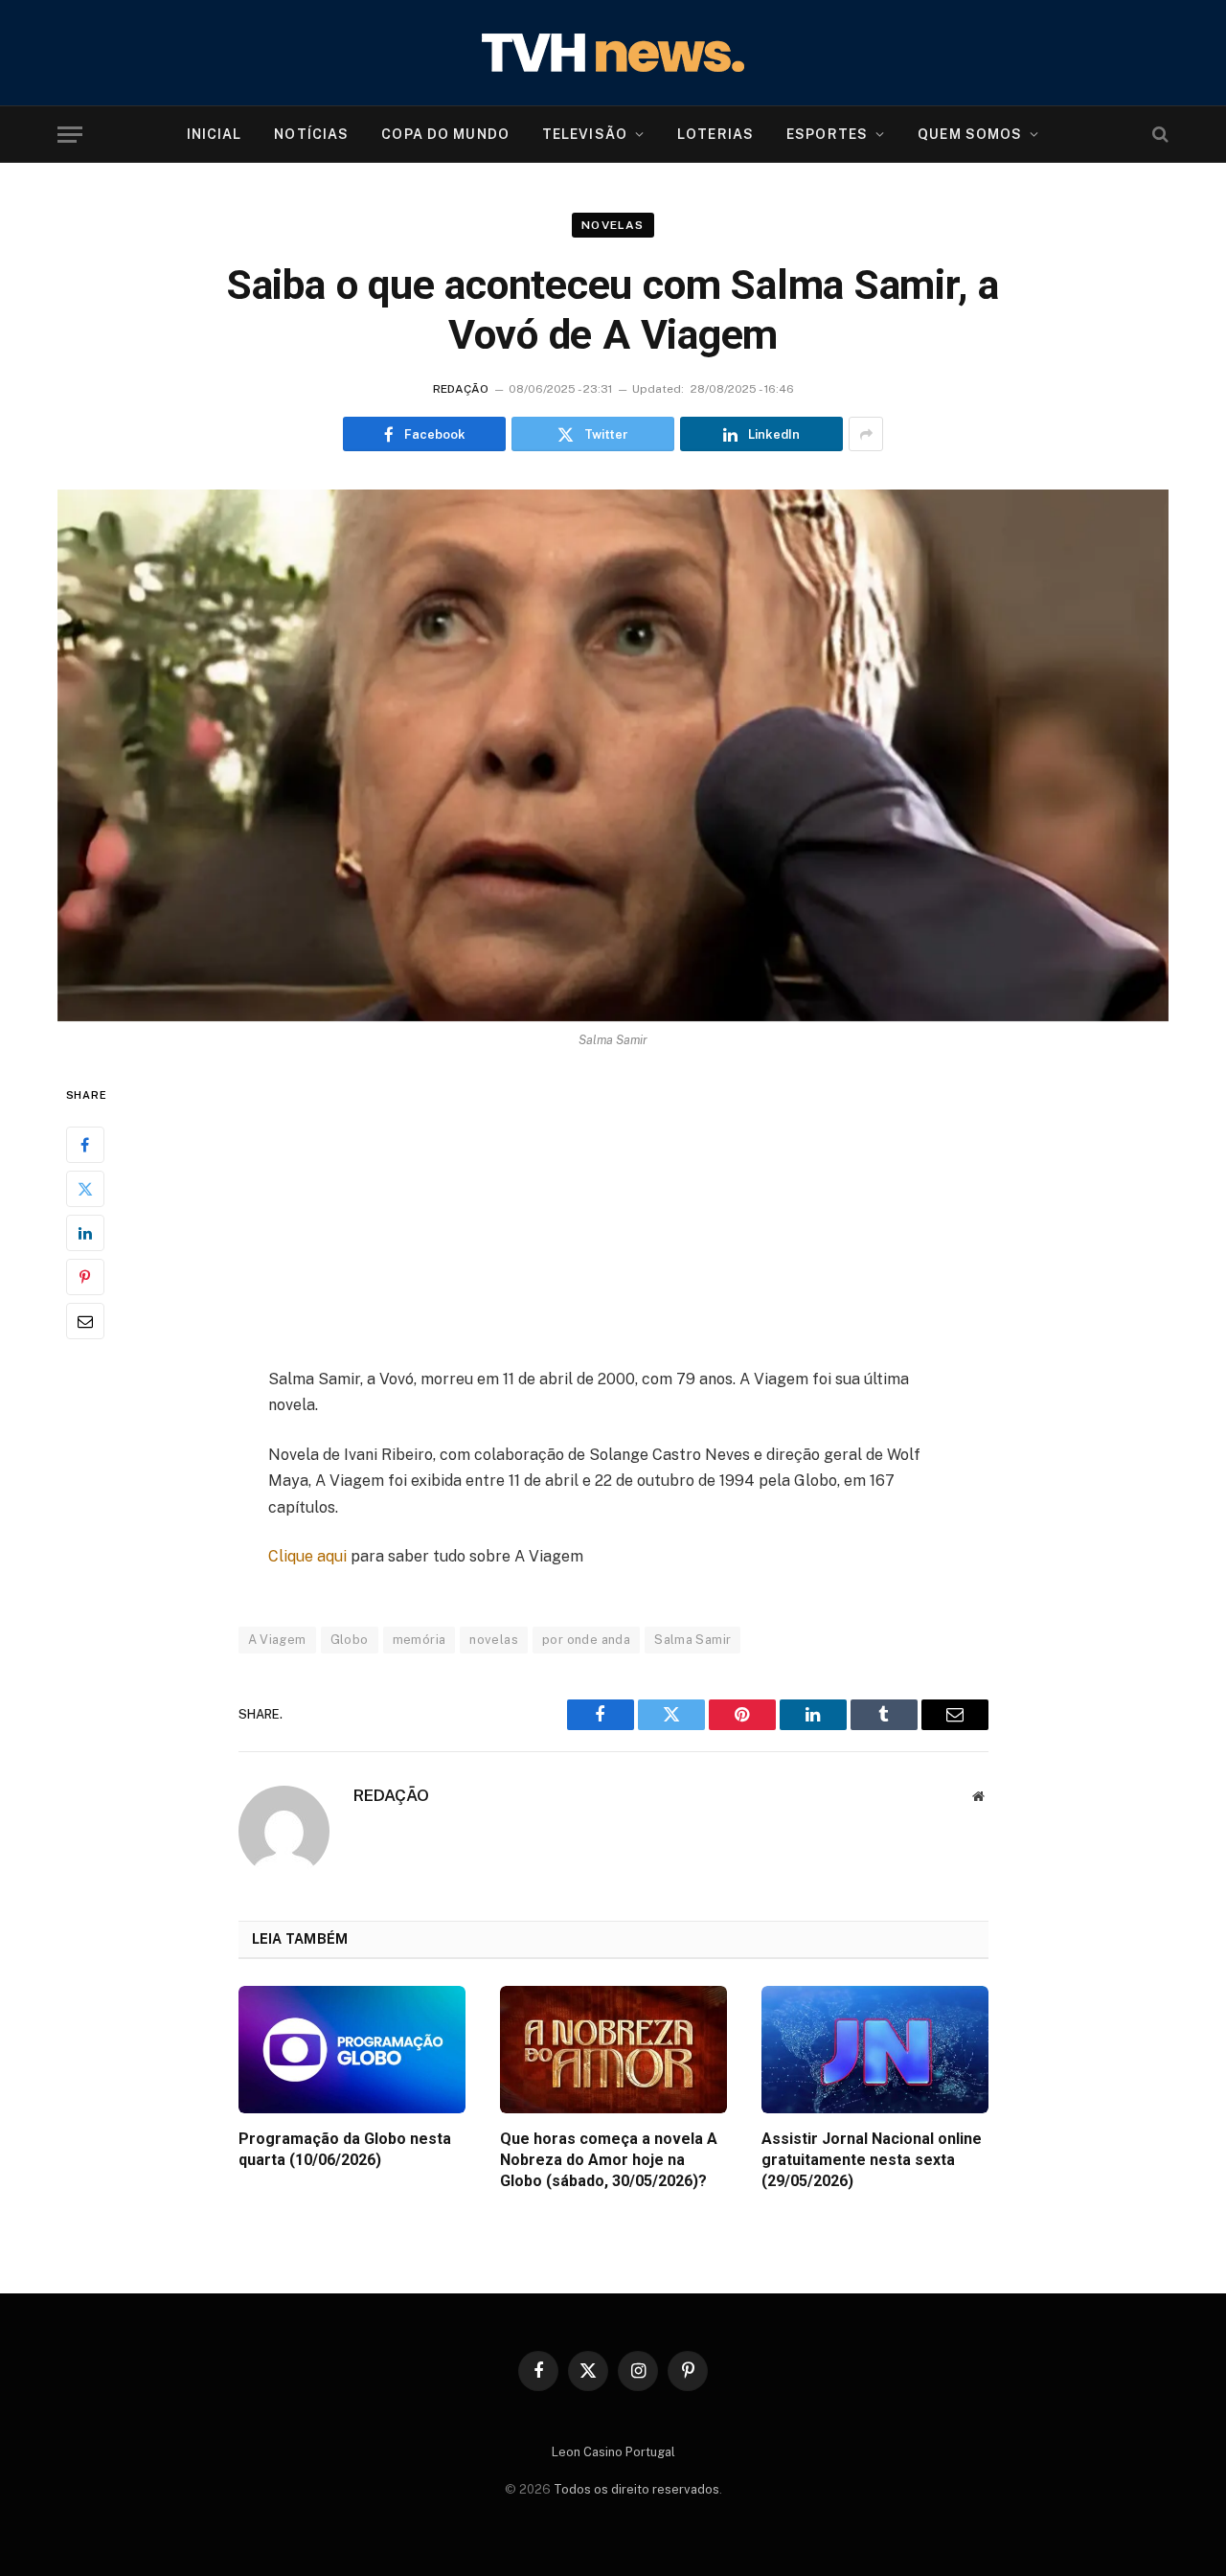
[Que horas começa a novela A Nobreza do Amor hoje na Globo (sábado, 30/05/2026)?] (613, 2050)
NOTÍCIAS (311, 134)
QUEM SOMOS (970, 134)
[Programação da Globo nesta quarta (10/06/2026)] (352, 2050)
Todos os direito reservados (636, 2489)
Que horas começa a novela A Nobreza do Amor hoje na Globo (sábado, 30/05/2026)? (609, 2160)
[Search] (1158, 135)
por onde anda (586, 1640)
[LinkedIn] (85, 1234)
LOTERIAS (715, 134)
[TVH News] (613, 53)
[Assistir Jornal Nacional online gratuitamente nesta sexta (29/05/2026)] (875, 2050)
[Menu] (70, 135)
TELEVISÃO (585, 134)
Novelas (613, 225)
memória (420, 1640)
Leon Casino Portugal (613, 2452)
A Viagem (277, 1640)
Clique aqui (307, 1556)
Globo (350, 1640)
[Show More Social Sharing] (866, 434)
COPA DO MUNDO (445, 134)
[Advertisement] (613, 1224)
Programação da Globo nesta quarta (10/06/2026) (345, 2149)
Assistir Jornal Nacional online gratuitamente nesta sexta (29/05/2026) (872, 2160)
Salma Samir (692, 1640)
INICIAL (215, 134)
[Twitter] (85, 1190)
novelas (494, 1640)
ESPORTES (827, 134)
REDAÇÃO (461, 389)
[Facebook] (85, 1146)
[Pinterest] (85, 1278)
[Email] (85, 1322)
